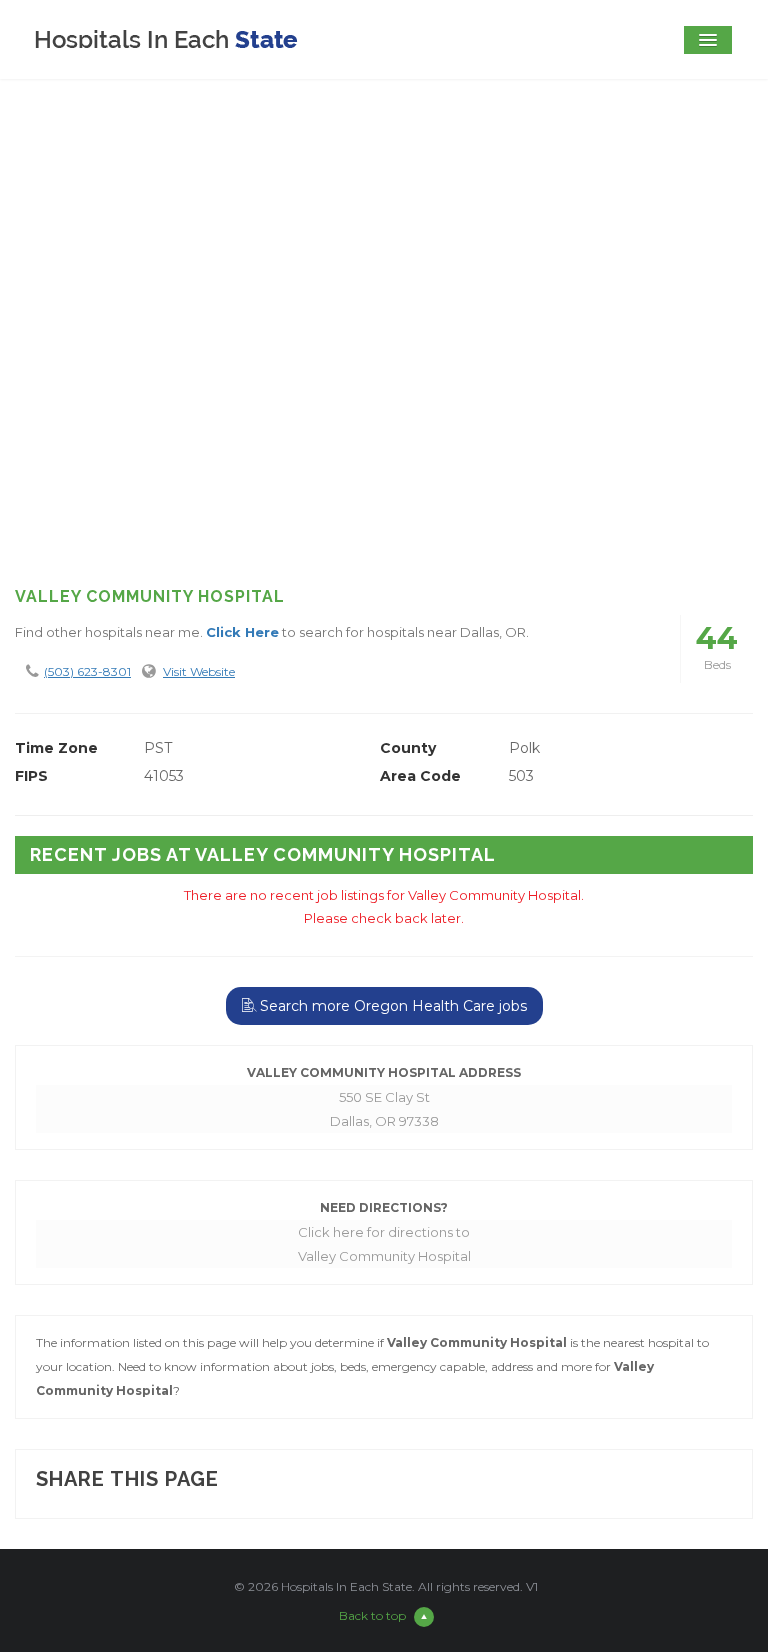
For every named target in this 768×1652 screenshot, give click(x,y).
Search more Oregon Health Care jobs (391, 1006)
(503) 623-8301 (87, 671)
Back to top (372, 1615)
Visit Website (199, 671)
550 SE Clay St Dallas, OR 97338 (384, 1109)
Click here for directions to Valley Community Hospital (384, 1244)
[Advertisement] (384, 408)
